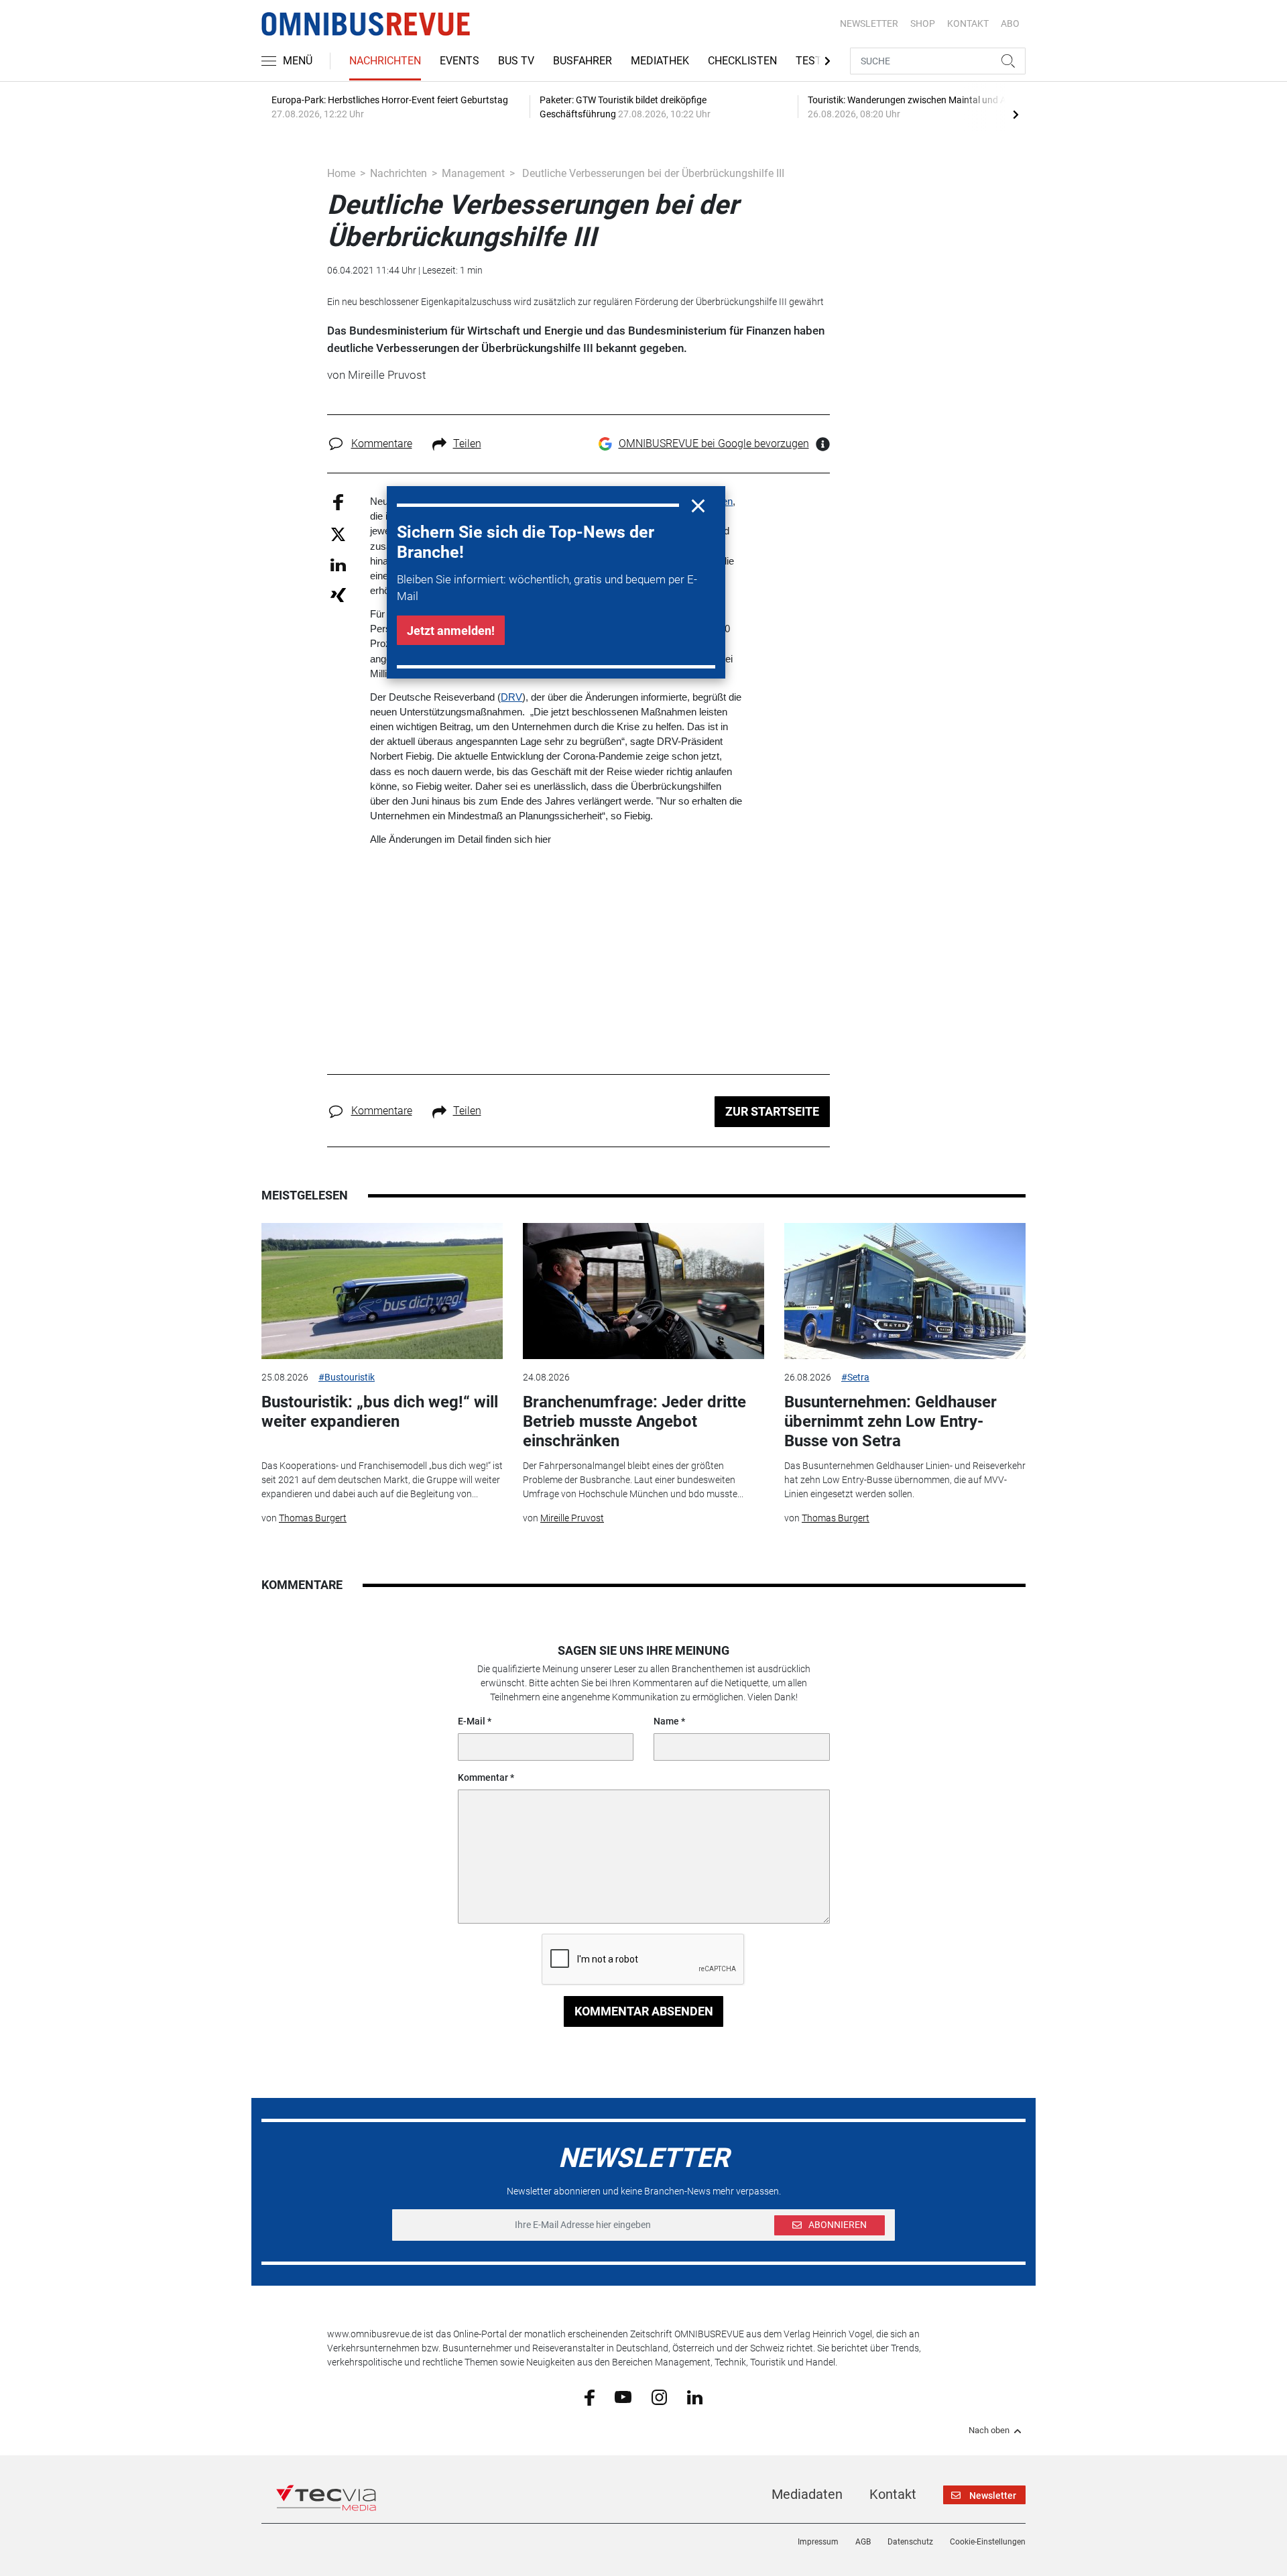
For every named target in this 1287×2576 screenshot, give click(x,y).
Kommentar (483, 1777)
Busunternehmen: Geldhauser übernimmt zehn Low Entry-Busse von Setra (891, 1421)
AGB (863, 2542)
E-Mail (472, 1721)
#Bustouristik (347, 1377)
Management (473, 173)
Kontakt (893, 2494)
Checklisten (742, 61)
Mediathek (660, 61)
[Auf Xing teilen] (338, 594)
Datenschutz (910, 2542)
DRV (511, 697)
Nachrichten (385, 61)
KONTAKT (968, 23)
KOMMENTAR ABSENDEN (644, 2011)
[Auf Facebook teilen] (338, 502)
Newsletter (869, 23)
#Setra (855, 1377)
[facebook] (590, 2397)
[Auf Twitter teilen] (338, 533)
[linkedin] (695, 2396)
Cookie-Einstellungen (988, 2542)
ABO (1010, 23)
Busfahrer (583, 61)
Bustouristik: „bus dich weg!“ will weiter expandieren (380, 1412)
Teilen (467, 444)
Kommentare (382, 444)
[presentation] (1016, 114)
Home (341, 173)
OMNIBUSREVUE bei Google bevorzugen (714, 444)
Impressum (818, 2542)
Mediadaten (807, 2494)
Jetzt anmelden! (451, 631)
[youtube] (623, 2396)
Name (666, 1721)
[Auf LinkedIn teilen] (338, 564)
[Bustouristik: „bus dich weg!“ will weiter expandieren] (382, 1291)
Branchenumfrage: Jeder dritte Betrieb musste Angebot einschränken (634, 1421)
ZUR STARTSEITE (772, 1111)
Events (459, 61)
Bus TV (516, 61)
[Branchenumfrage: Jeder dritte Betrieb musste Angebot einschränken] (643, 1291)
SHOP (923, 23)
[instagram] (659, 2396)
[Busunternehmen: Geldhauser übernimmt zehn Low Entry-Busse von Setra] (905, 1291)
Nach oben (989, 2431)
